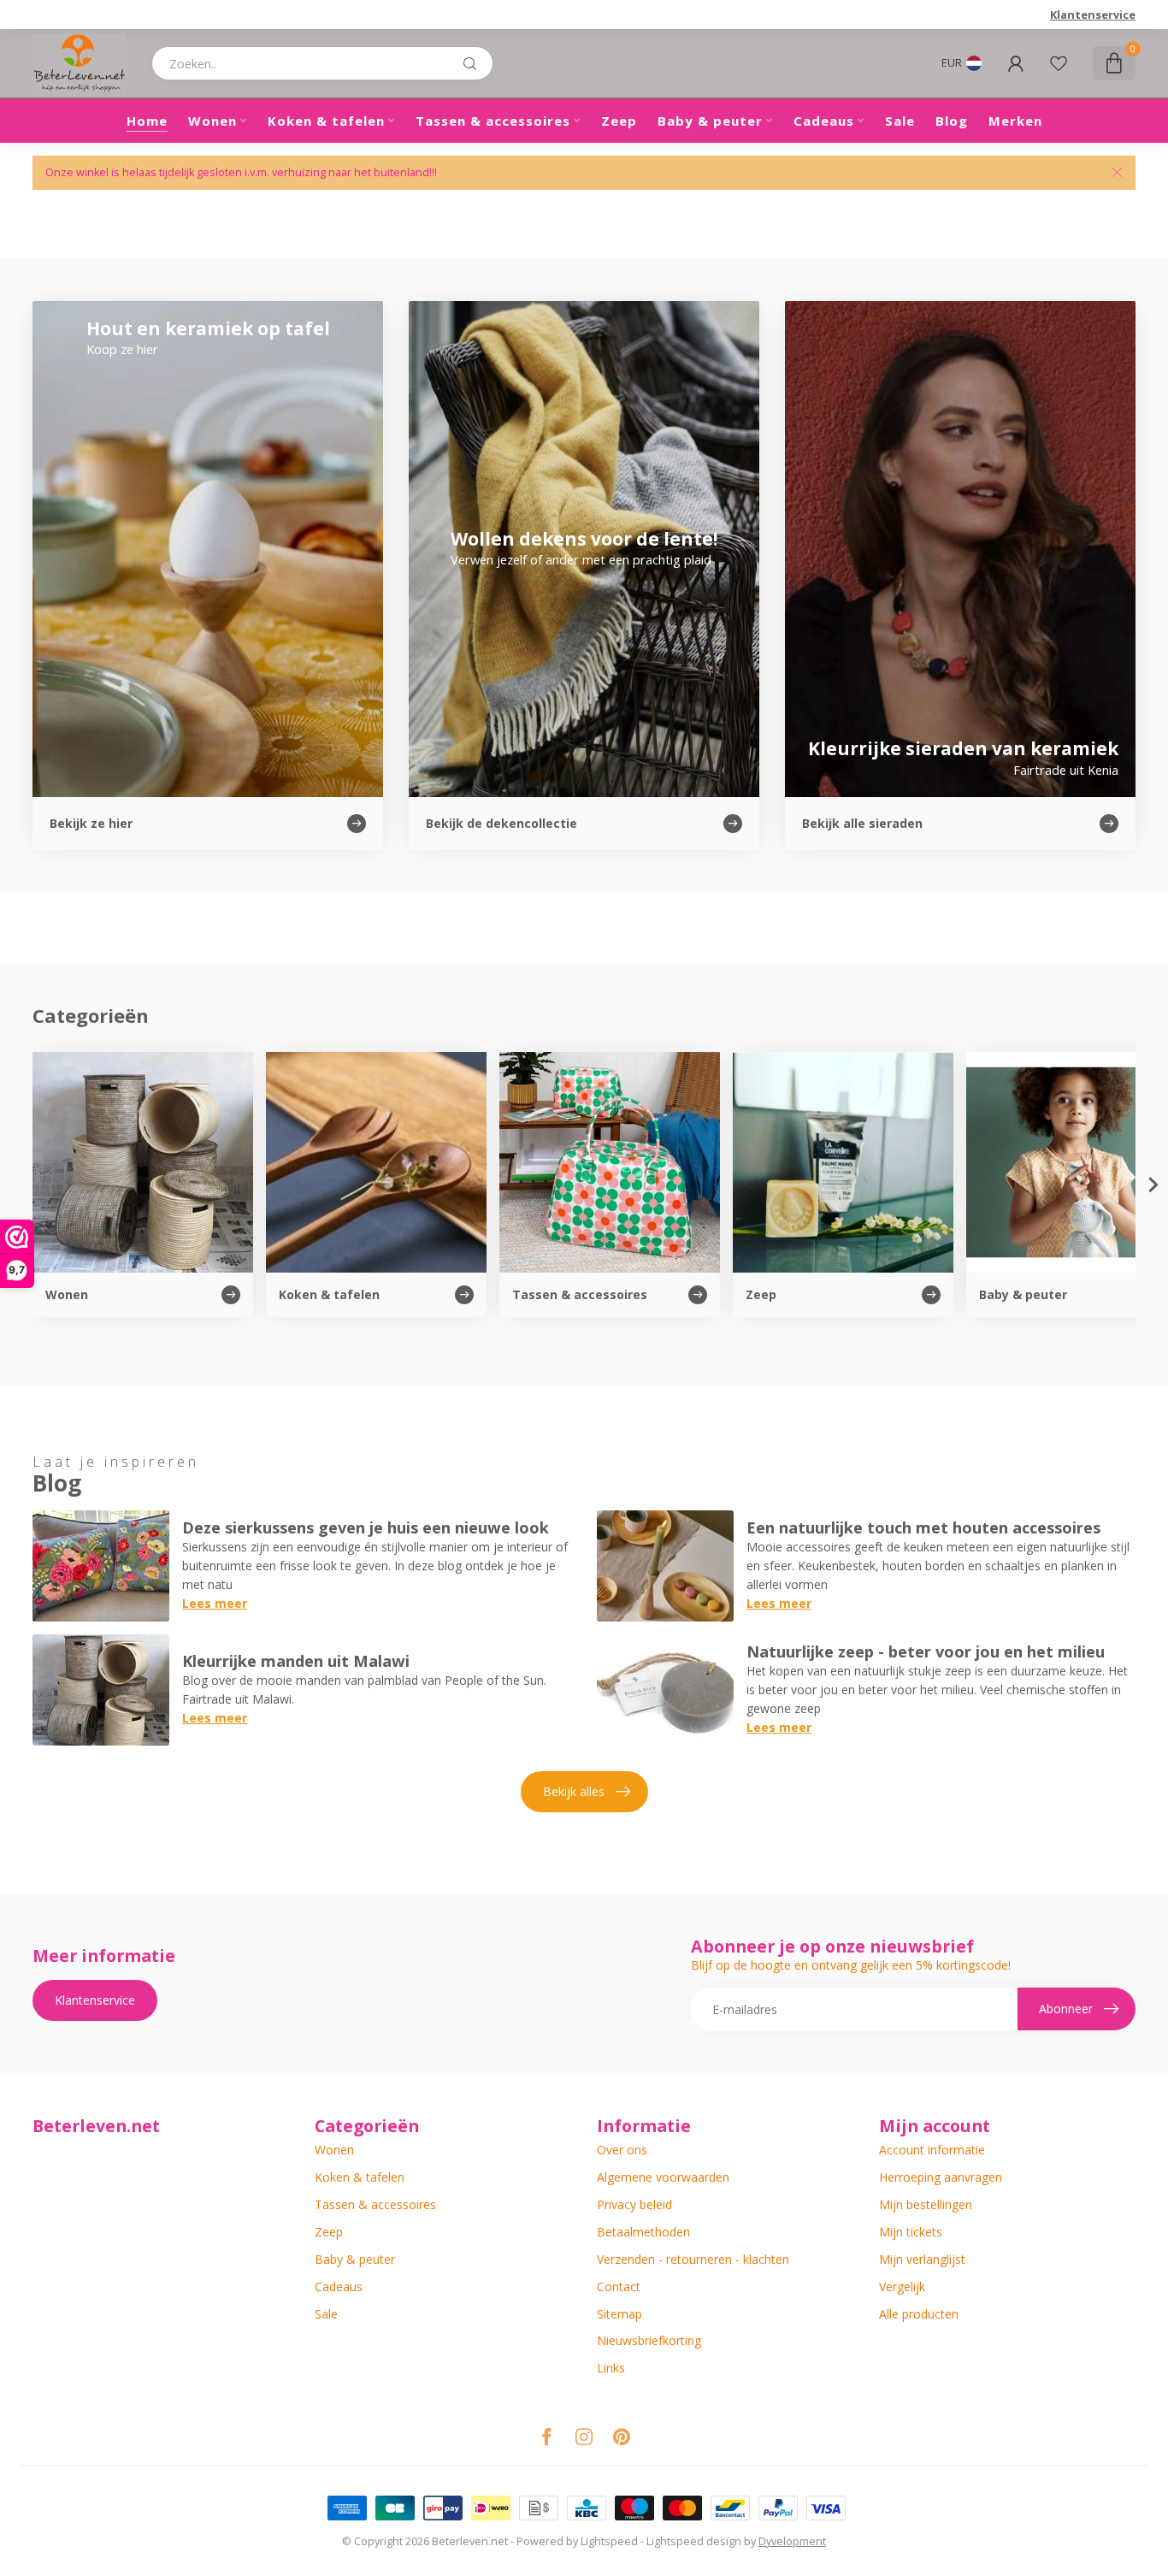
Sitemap (619, 2314)
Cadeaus (824, 121)
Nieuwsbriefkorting (649, 2340)
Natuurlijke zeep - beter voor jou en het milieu (926, 1651)
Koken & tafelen (326, 121)
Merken (1015, 121)
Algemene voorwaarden (663, 2177)
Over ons (622, 2150)
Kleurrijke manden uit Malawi (296, 1661)
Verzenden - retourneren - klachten (693, 2259)
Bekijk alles (574, 1791)
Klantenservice (1093, 15)
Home (147, 121)
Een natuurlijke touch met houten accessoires (923, 1527)
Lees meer (215, 1603)
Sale (900, 121)
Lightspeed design (694, 2541)
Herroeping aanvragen (941, 2177)
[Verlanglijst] (1059, 63)
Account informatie (932, 2150)
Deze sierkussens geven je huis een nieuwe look (366, 1527)
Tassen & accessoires (493, 121)
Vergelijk (902, 2286)
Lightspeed (609, 2541)
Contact (619, 2286)
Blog (952, 121)
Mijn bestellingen (926, 2204)
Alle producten (919, 2314)
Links (611, 2368)
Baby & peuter (710, 121)
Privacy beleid (634, 2204)
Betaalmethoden (643, 2232)
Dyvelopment (792, 2541)
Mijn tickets (911, 2232)
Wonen (212, 121)
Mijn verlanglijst (922, 2259)
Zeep (619, 121)
